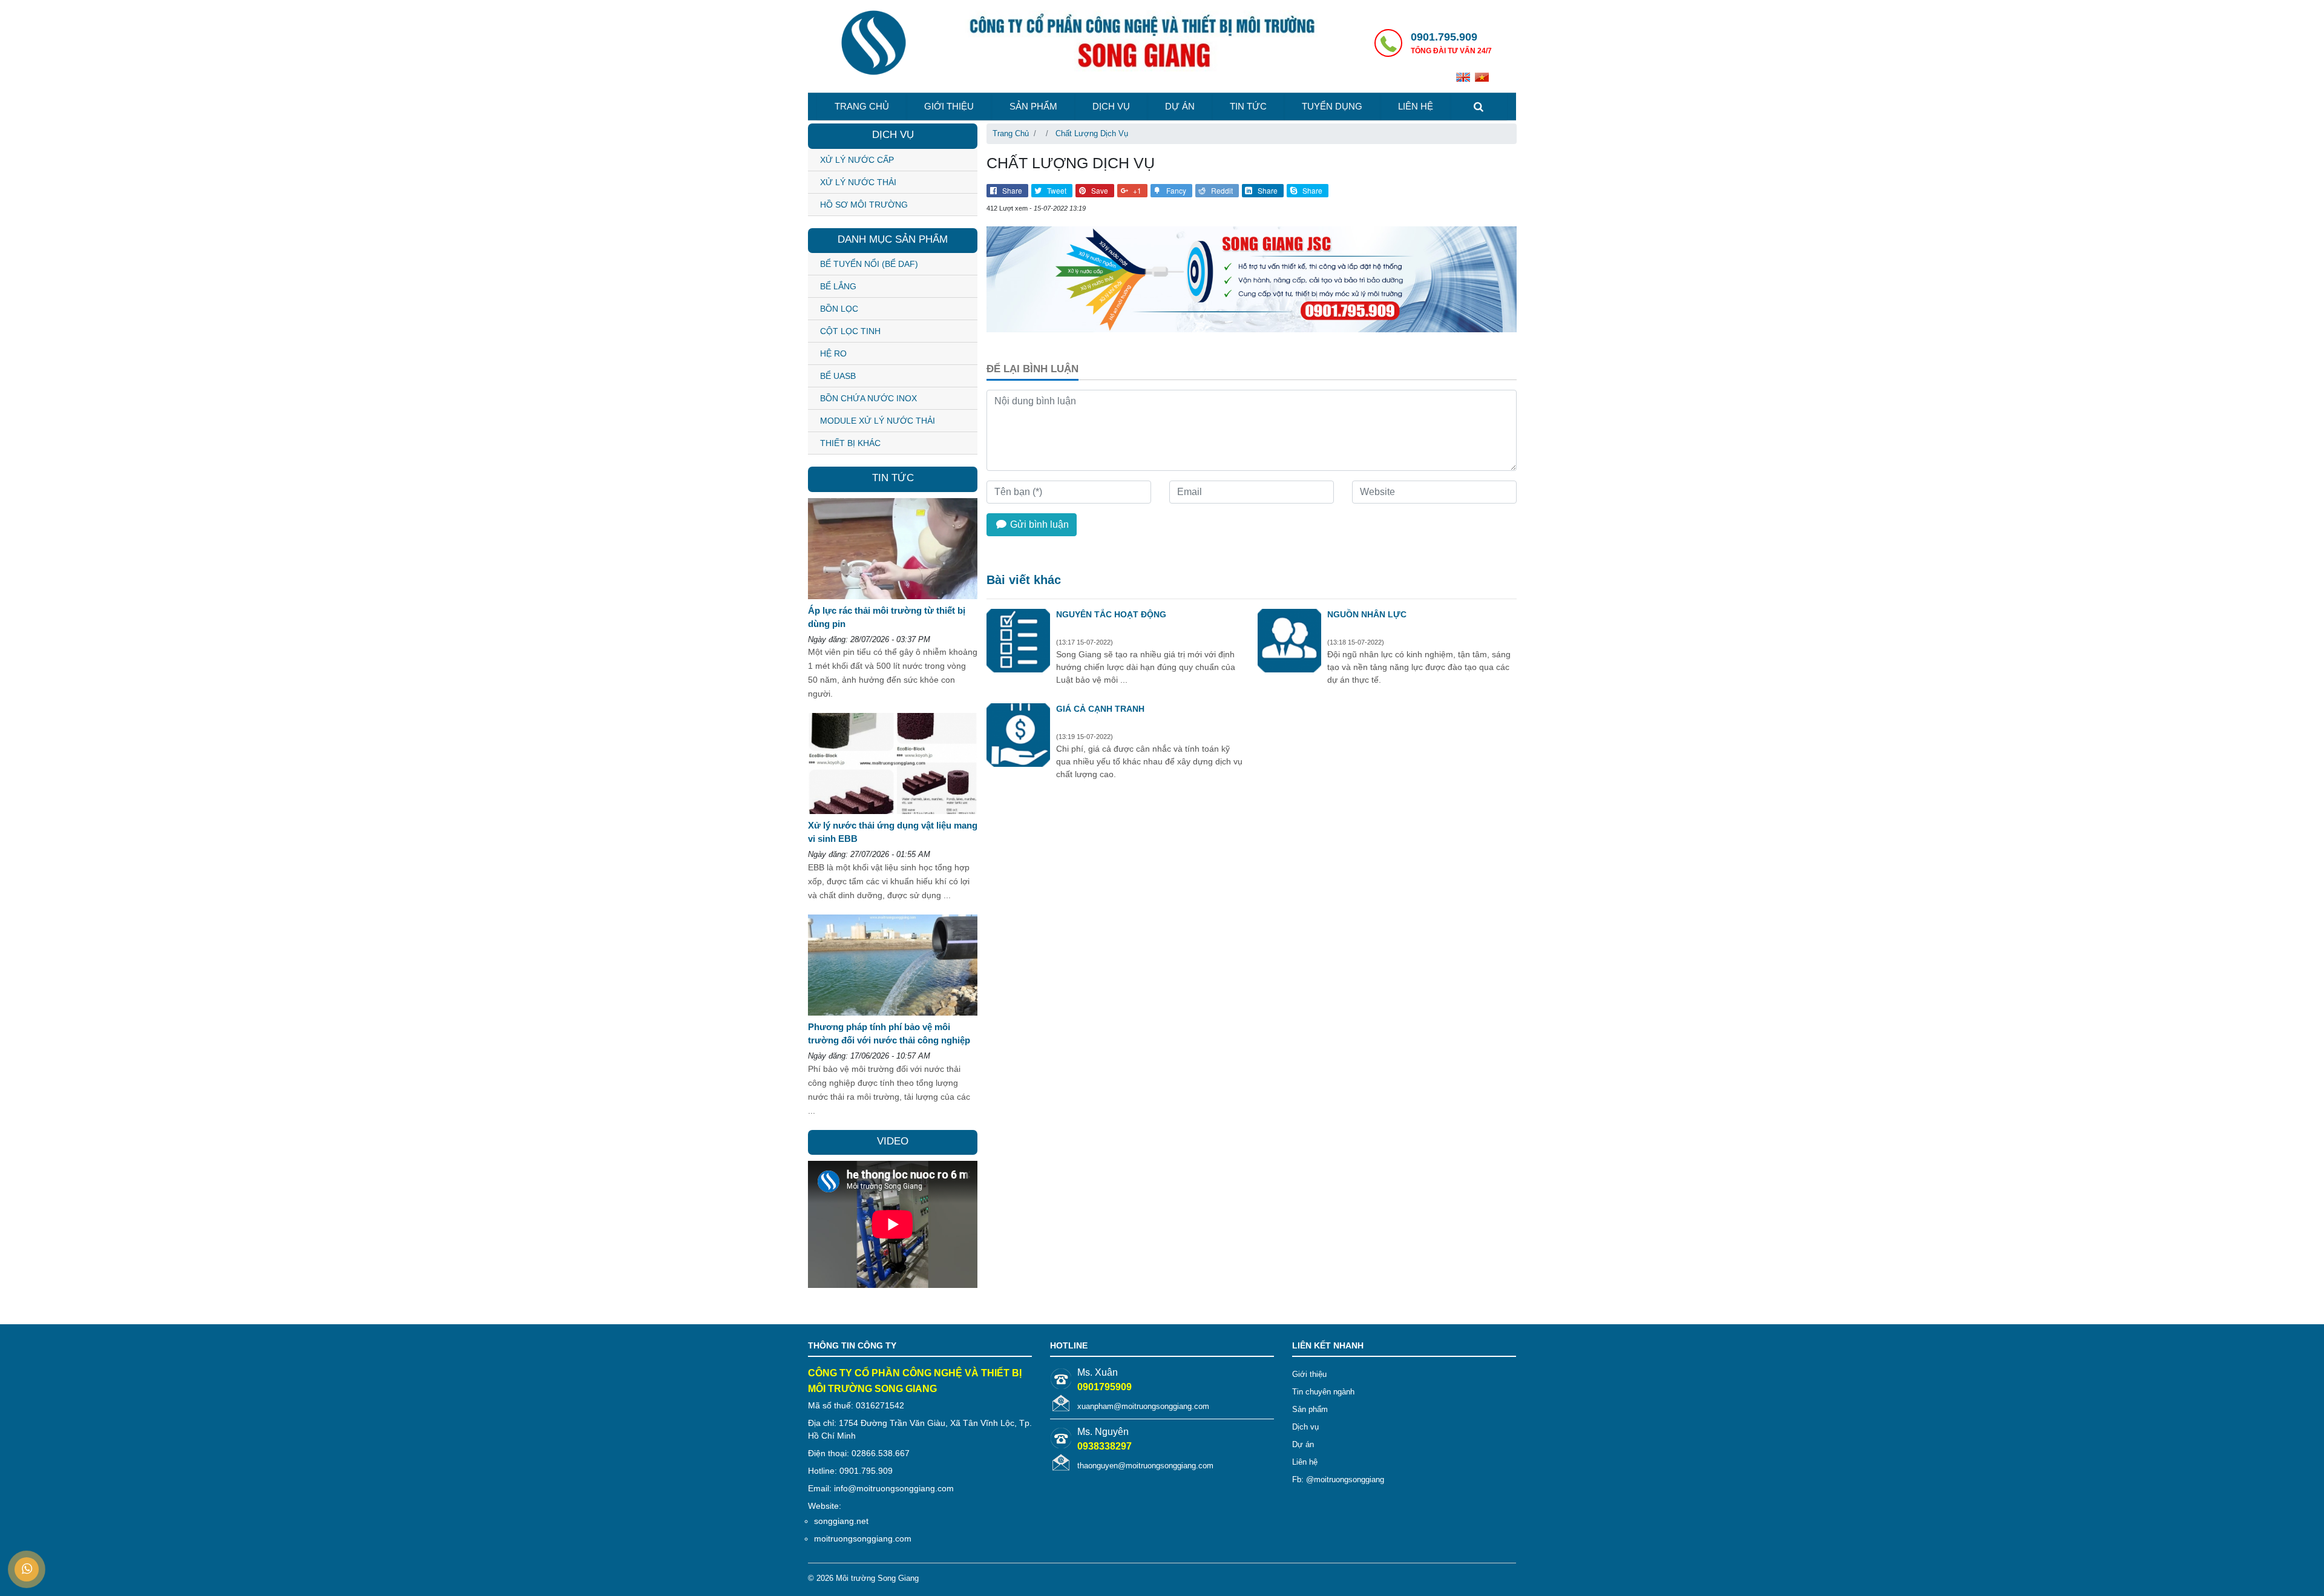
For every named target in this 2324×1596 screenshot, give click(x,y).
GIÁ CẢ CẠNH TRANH (1100, 709)
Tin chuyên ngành (1323, 1392)
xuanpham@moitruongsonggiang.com (1143, 1406)
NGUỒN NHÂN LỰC (1367, 614)
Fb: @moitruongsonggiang (1338, 1479)
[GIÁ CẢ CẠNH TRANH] (1018, 737)
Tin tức (1248, 106)
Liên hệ (1416, 106)
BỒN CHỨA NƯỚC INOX (868, 398)
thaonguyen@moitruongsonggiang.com (1145, 1466)
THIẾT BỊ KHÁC (850, 443)
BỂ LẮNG (838, 286)
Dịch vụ (1111, 106)
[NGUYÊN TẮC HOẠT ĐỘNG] (1018, 642)
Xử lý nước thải (858, 182)
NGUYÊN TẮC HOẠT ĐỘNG (1111, 614)
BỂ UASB (838, 376)
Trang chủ (862, 106)
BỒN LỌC (839, 309)
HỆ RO (833, 353)
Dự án (1180, 106)
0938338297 (1105, 1446)
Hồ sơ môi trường (864, 205)
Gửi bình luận (1038, 524)
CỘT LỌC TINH (850, 331)
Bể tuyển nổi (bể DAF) (869, 264)
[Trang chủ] (873, 44)
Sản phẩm (1033, 106)
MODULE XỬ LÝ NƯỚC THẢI (878, 421)
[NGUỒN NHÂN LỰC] (1289, 642)
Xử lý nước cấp (857, 160)
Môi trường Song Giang (877, 1578)
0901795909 (1105, 1387)
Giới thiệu (949, 106)
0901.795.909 (1444, 37)
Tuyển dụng (1332, 106)
